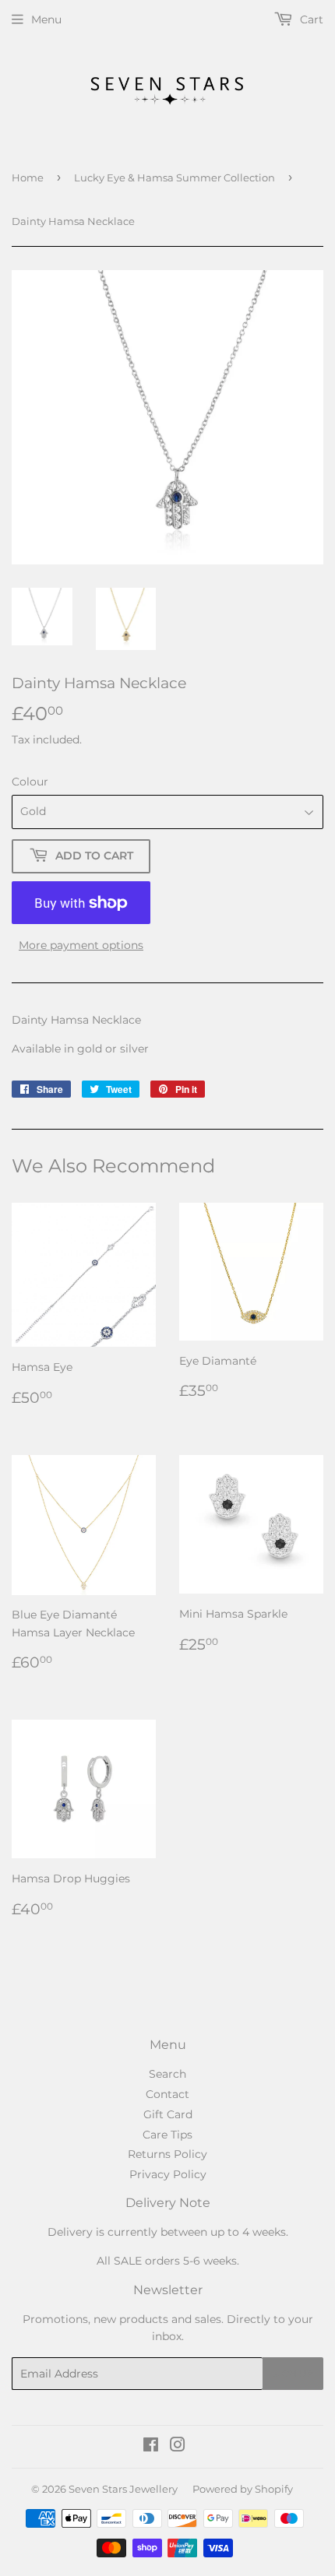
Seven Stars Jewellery (123, 2489)
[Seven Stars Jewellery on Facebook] (151, 2447)
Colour (30, 782)
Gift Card (168, 2114)
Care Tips (167, 2135)
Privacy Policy (168, 2174)
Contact (167, 2094)
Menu (46, 19)
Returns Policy (167, 2154)
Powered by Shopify (243, 2489)
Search (167, 2074)
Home (28, 177)
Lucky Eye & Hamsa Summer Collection (175, 177)
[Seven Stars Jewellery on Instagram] (178, 2447)
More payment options (81, 945)
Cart (310, 19)
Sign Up (293, 2374)
